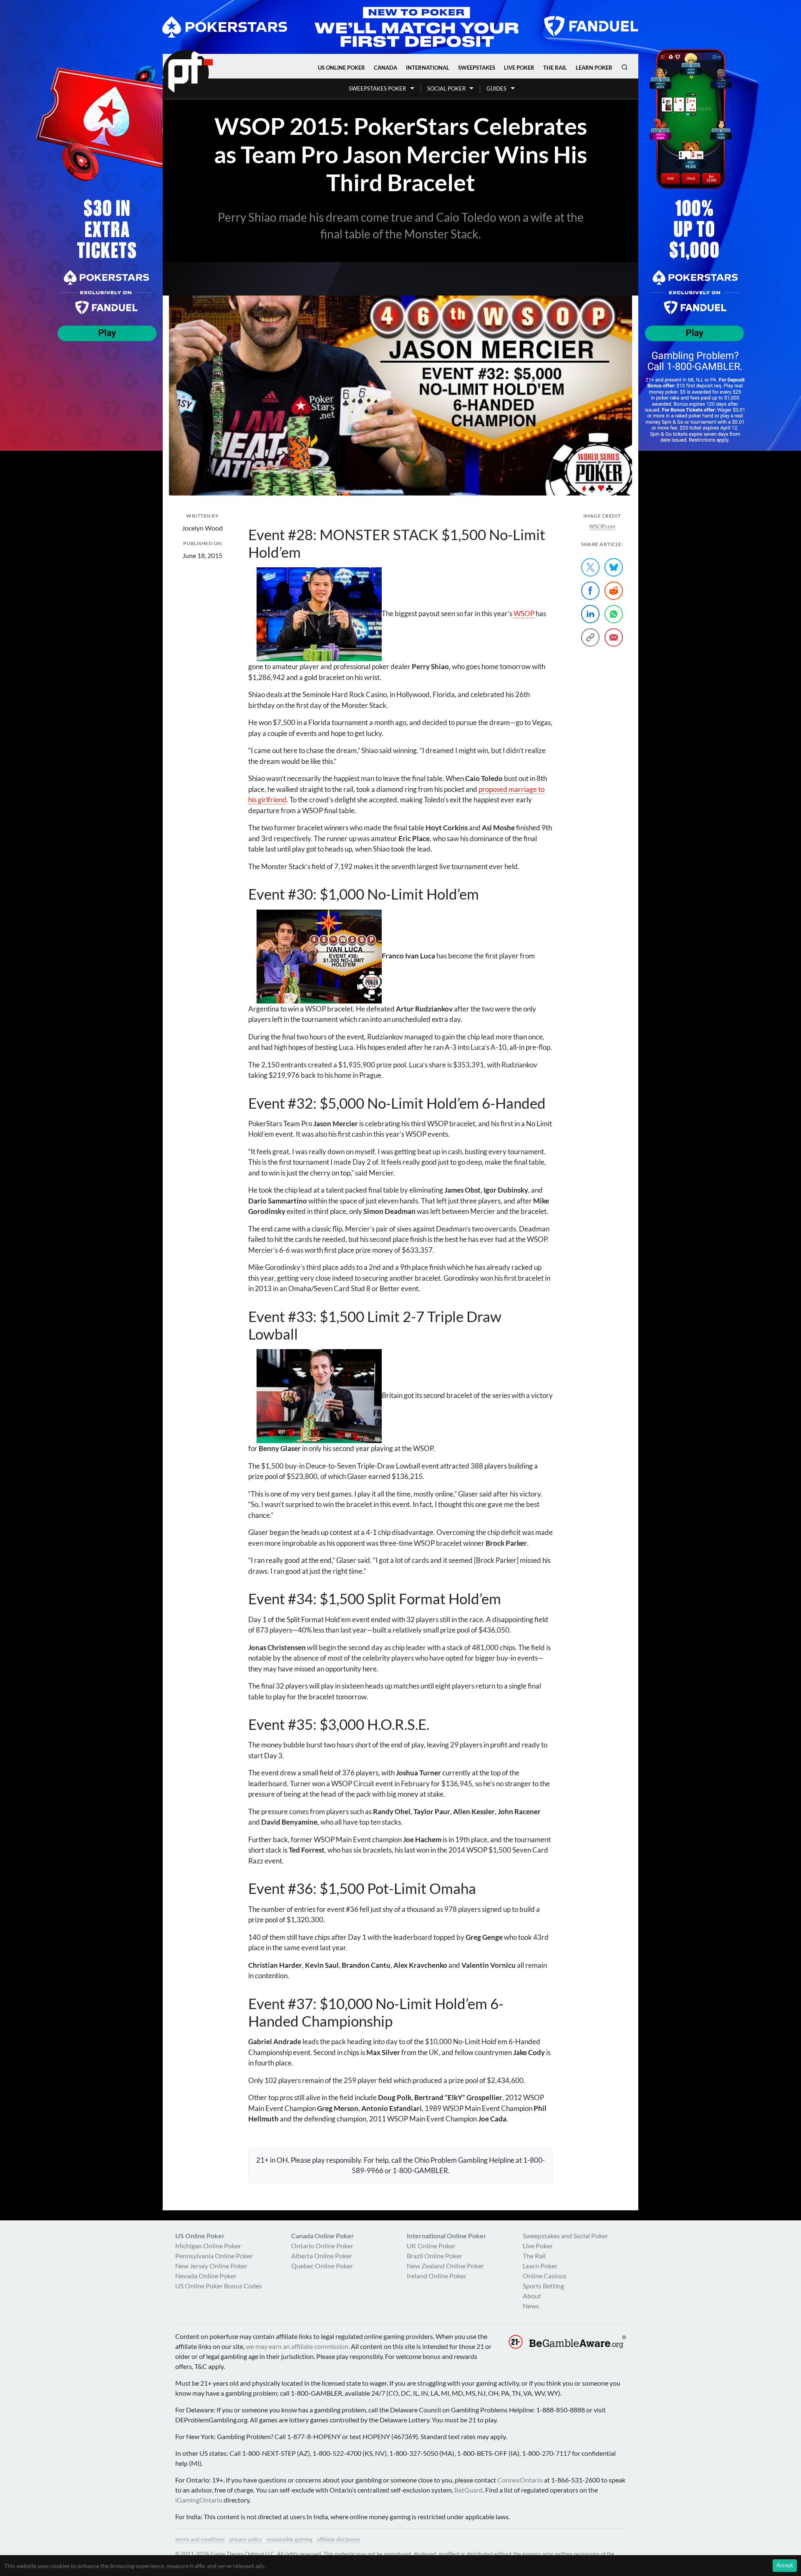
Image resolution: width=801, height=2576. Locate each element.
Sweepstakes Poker (377, 88)
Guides (496, 88)
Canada (385, 68)
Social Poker (446, 88)
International (428, 68)
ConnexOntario (520, 2480)
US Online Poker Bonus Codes (219, 2286)
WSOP (524, 613)
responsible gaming (290, 2539)
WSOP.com (602, 526)
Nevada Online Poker (206, 2276)
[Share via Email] (614, 637)
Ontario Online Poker (322, 2246)
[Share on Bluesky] (614, 567)
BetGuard (469, 2490)
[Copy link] (590, 637)
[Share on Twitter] (590, 567)
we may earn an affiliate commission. (298, 2346)
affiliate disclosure (339, 2539)
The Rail (555, 68)
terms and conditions (200, 2539)
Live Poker (519, 68)
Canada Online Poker (323, 2236)
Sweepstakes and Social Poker (565, 2236)
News (531, 2306)
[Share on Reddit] (614, 591)
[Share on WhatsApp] (614, 614)
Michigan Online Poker (208, 2246)
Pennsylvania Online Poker (214, 2256)
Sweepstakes (477, 68)
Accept (785, 2565)
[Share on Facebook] (590, 591)
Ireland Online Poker (437, 2276)
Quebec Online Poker (322, 2266)
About (532, 2296)
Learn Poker (594, 68)
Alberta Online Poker (322, 2256)
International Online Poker (447, 2236)
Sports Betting (543, 2286)
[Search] (625, 67)
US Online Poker (341, 68)
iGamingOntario (199, 2500)
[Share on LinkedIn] (590, 614)
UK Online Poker (431, 2246)
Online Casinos (545, 2276)
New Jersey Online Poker (211, 2266)
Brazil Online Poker (435, 2256)
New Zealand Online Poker (445, 2266)
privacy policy (246, 2539)
